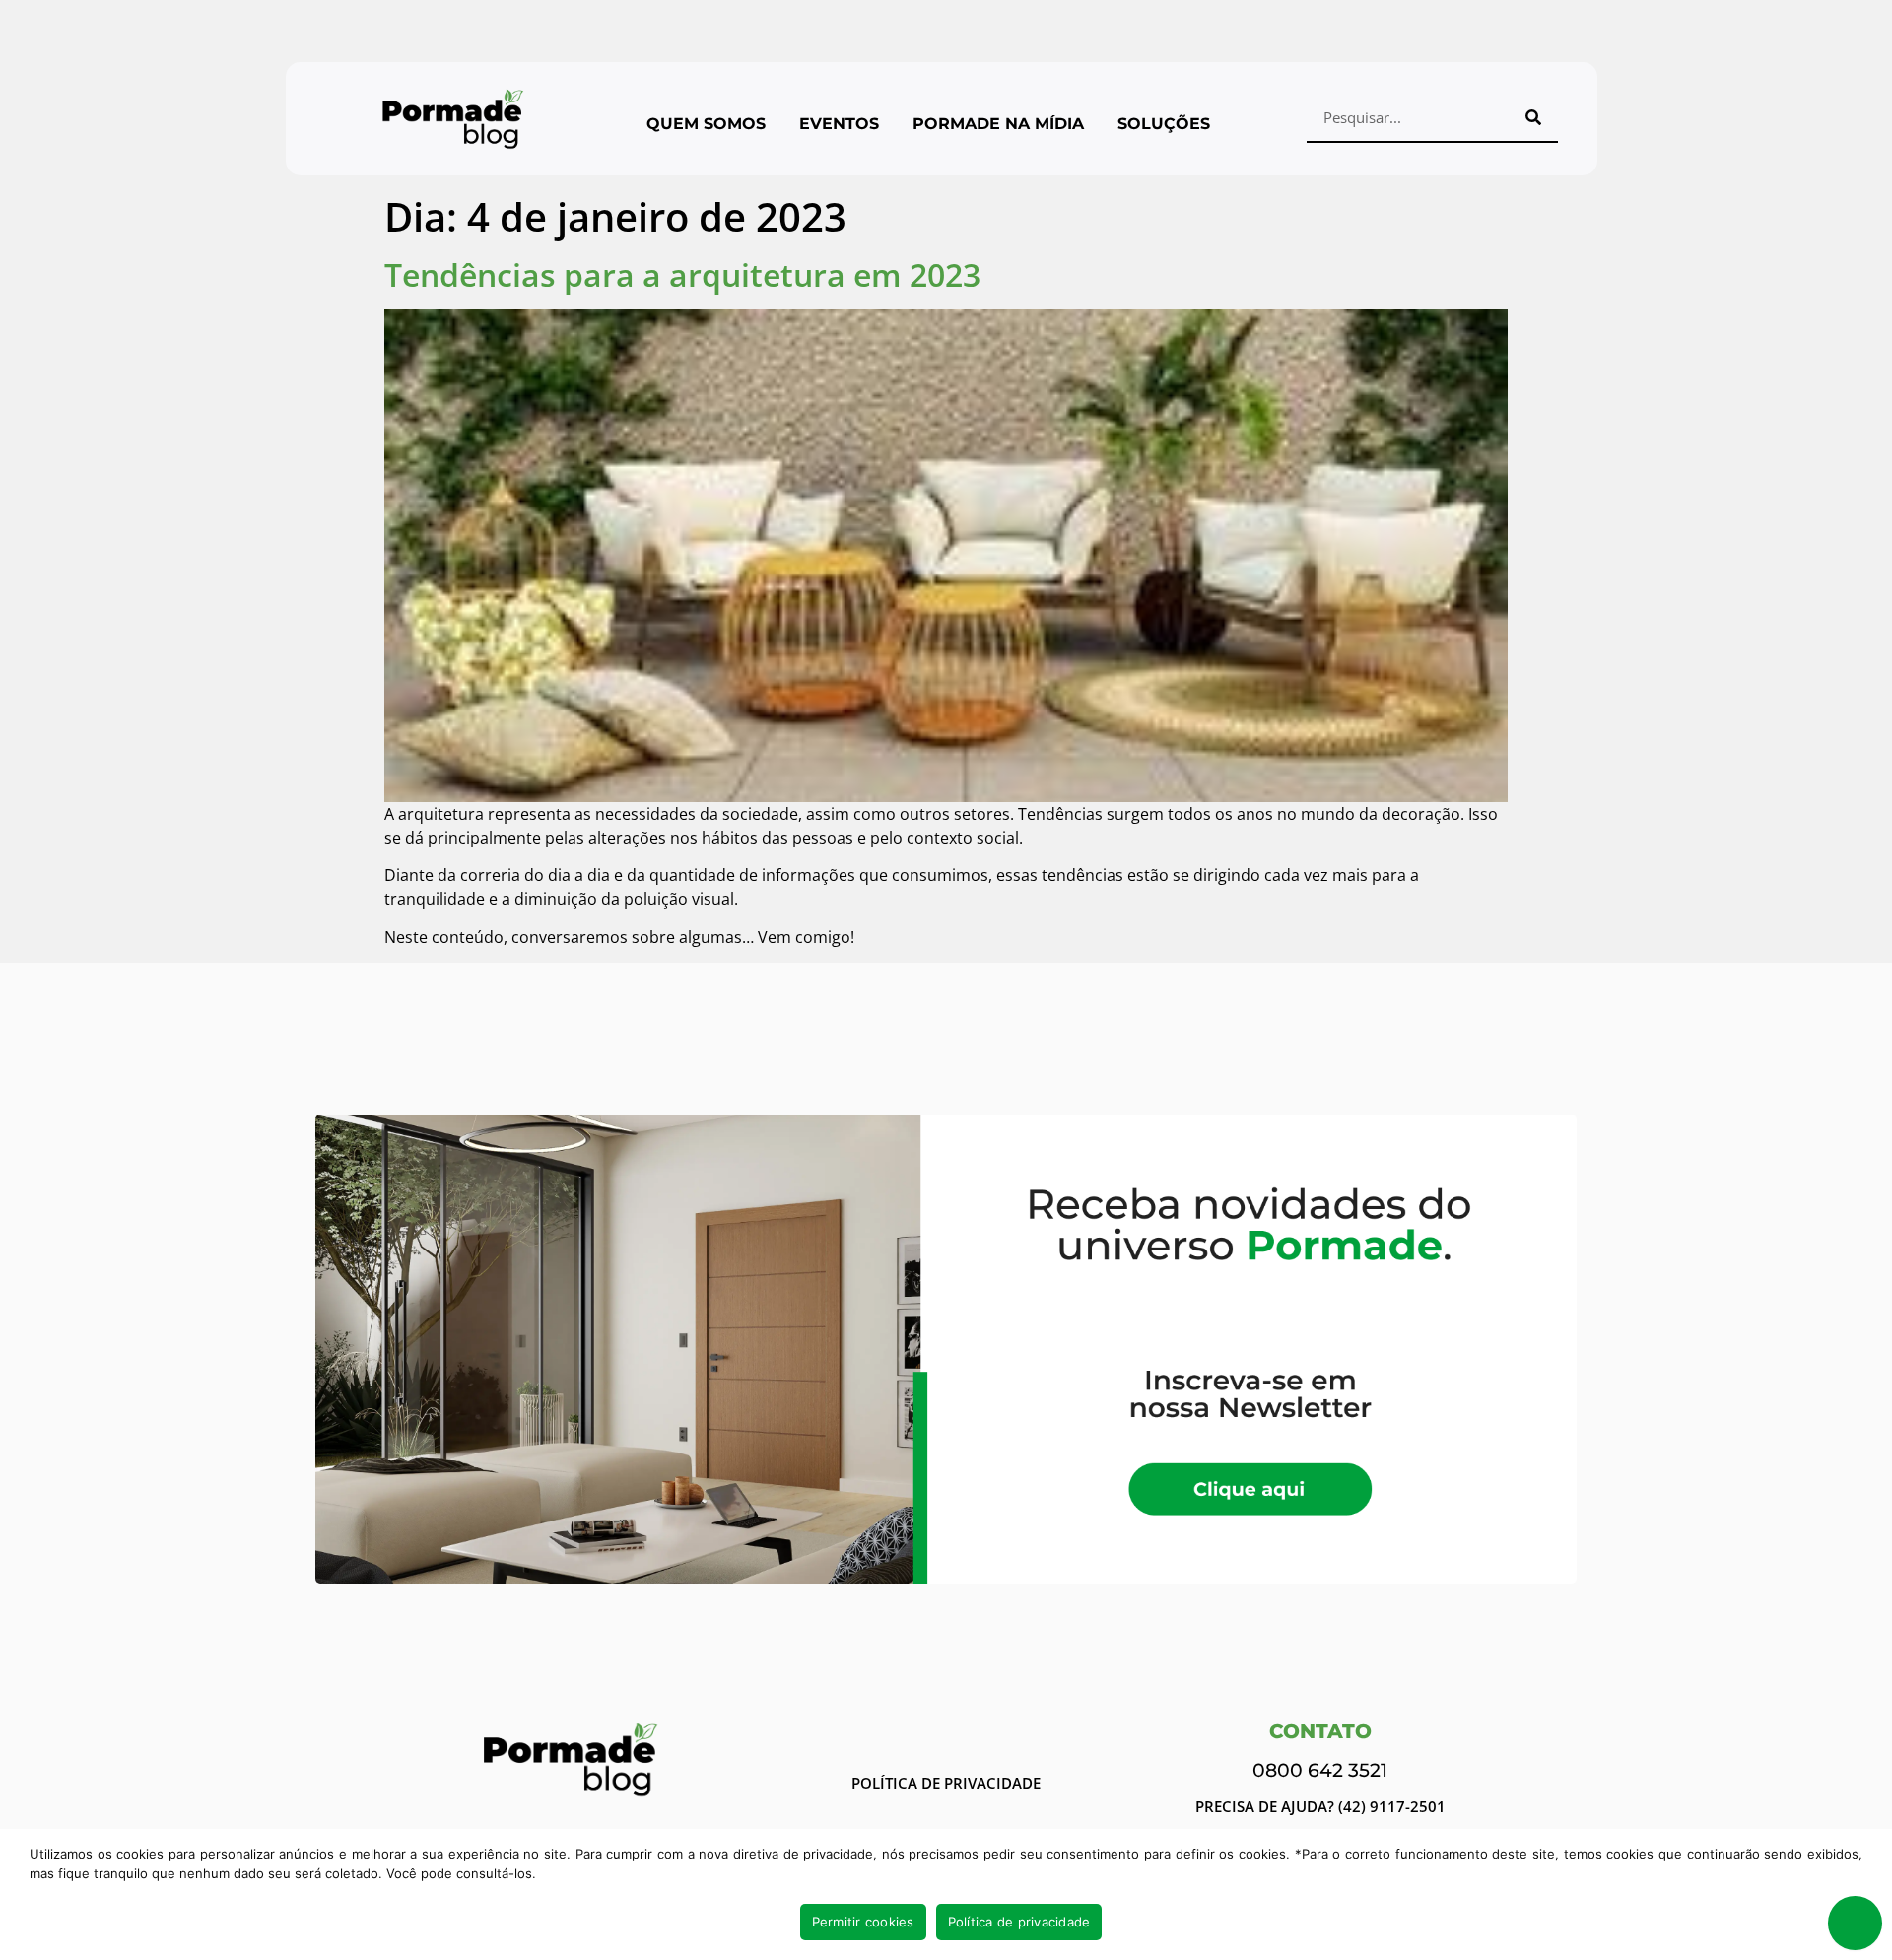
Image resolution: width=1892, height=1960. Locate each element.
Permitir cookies (863, 1922)
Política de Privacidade (946, 1783)
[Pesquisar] (1533, 117)
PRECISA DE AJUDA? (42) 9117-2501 (1320, 1806)
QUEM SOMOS (706, 124)
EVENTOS (839, 124)
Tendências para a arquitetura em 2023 (682, 274)
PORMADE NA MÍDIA (998, 124)
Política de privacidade (1019, 1922)
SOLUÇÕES (1164, 124)
